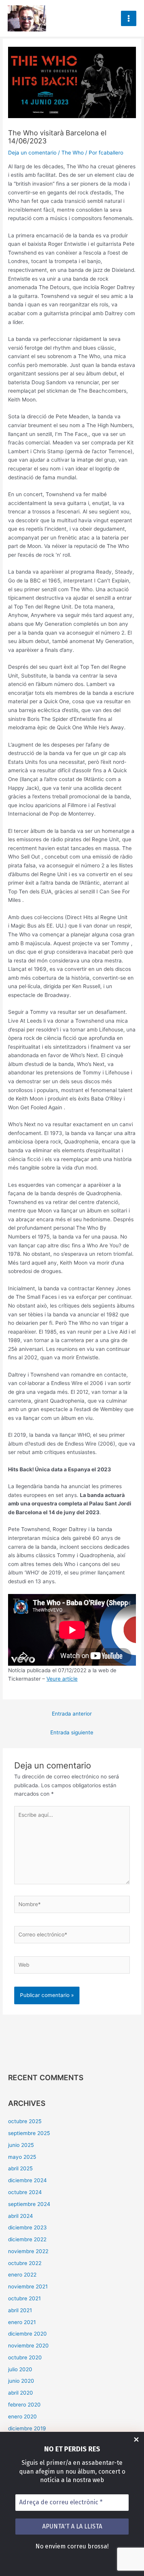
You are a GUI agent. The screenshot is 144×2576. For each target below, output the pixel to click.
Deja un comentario (32, 153)
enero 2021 (22, 2322)
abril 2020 (21, 2393)
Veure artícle (62, 1679)
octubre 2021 (24, 2298)
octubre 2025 (25, 2121)
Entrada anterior (72, 1714)
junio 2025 (21, 2145)
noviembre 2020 (28, 2346)
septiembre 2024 (29, 2204)
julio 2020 (20, 2369)
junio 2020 (21, 2381)
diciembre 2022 (27, 2239)
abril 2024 (21, 2216)
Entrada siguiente (72, 1732)
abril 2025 (20, 2168)
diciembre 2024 (27, 2180)
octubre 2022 (25, 2263)
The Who (73, 153)
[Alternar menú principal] (129, 19)
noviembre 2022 (28, 2251)
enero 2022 (22, 2275)
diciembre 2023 (27, 2227)
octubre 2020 (25, 2357)
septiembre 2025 (29, 2133)
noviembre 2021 (28, 2286)
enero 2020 (22, 2416)
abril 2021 (20, 2310)
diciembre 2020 (27, 2334)
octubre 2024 (25, 2192)
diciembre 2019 (27, 2428)
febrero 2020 (24, 2405)
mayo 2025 (22, 2157)
